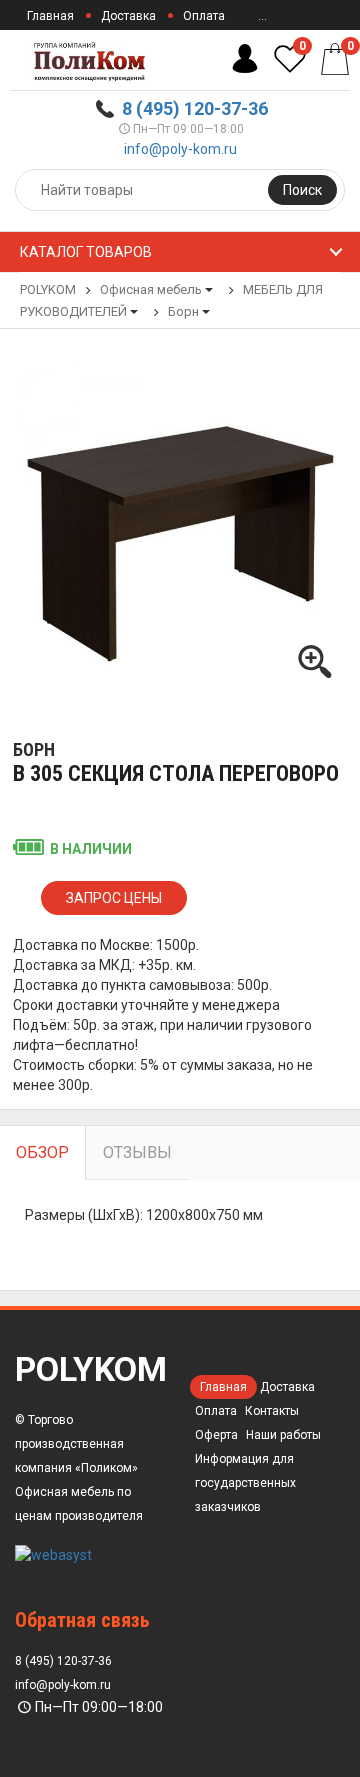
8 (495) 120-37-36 (195, 108)
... (262, 16)
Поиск (302, 190)
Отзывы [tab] (137, 1152)
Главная (50, 16)
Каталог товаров (86, 252)
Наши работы (283, 1435)
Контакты (272, 1411)
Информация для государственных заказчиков (245, 1483)
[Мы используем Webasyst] (53, 1553)
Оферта (216, 1435)
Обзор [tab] (42, 1152)
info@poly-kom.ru (180, 149)
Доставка (128, 16)
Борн (183, 311)
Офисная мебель (151, 289)
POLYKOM (48, 289)
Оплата (204, 16)
